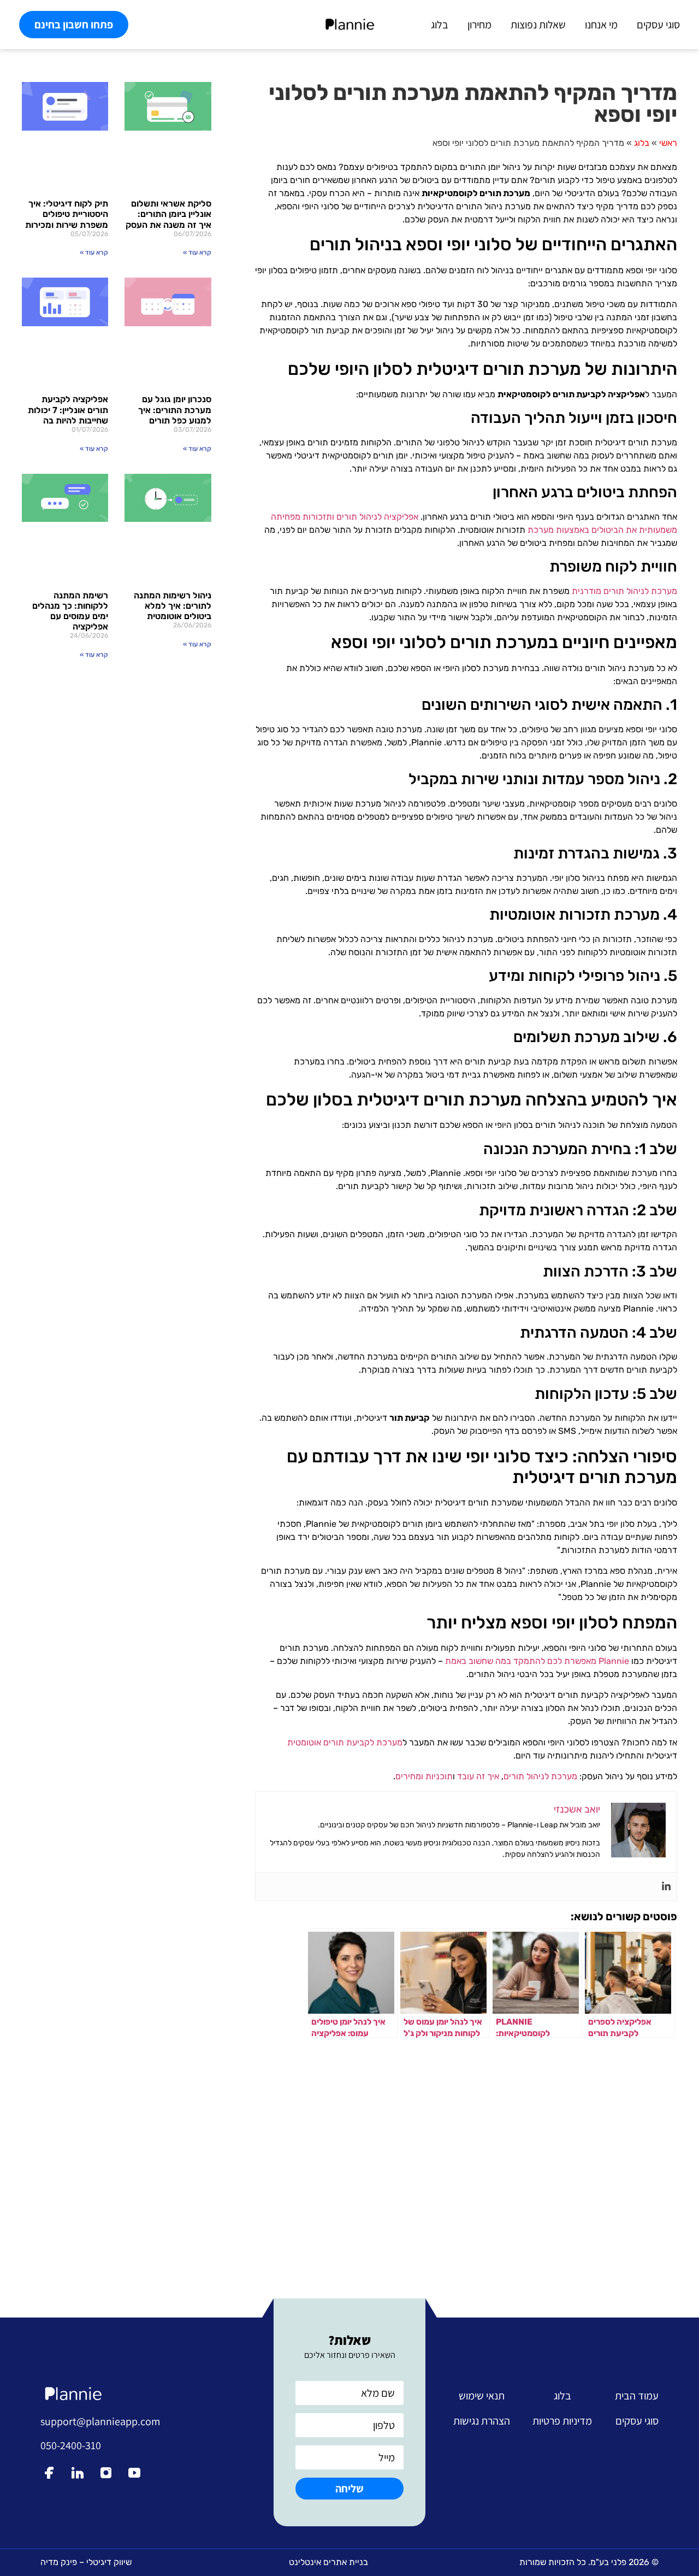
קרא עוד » (197, 252)
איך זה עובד (478, 1776)
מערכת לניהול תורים (540, 1776)
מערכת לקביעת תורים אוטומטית (345, 1742)
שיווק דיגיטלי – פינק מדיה (86, 2562)
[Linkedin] (666, 1887)
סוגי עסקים (658, 25)
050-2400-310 (71, 2445)
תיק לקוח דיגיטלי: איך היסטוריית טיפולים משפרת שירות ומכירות (67, 214)
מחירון (479, 25)
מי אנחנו (601, 25)
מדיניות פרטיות (562, 2421)
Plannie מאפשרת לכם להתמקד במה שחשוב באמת (537, 1661)
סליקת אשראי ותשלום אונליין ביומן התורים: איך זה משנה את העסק (168, 214)
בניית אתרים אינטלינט (328, 2562)
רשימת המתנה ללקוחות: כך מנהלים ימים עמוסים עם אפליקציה (70, 611)
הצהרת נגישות (482, 2421)
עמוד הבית (637, 2396)
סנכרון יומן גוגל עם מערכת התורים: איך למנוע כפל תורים (175, 410)
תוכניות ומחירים (424, 1776)
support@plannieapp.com (100, 2421)
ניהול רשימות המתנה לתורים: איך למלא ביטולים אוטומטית (173, 606)
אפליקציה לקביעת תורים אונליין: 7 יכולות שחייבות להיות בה (68, 410)
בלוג (440, 25)
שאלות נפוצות (538, 25)
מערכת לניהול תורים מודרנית (624, 591)
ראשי (668, 143)
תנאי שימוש (482, 2396)
